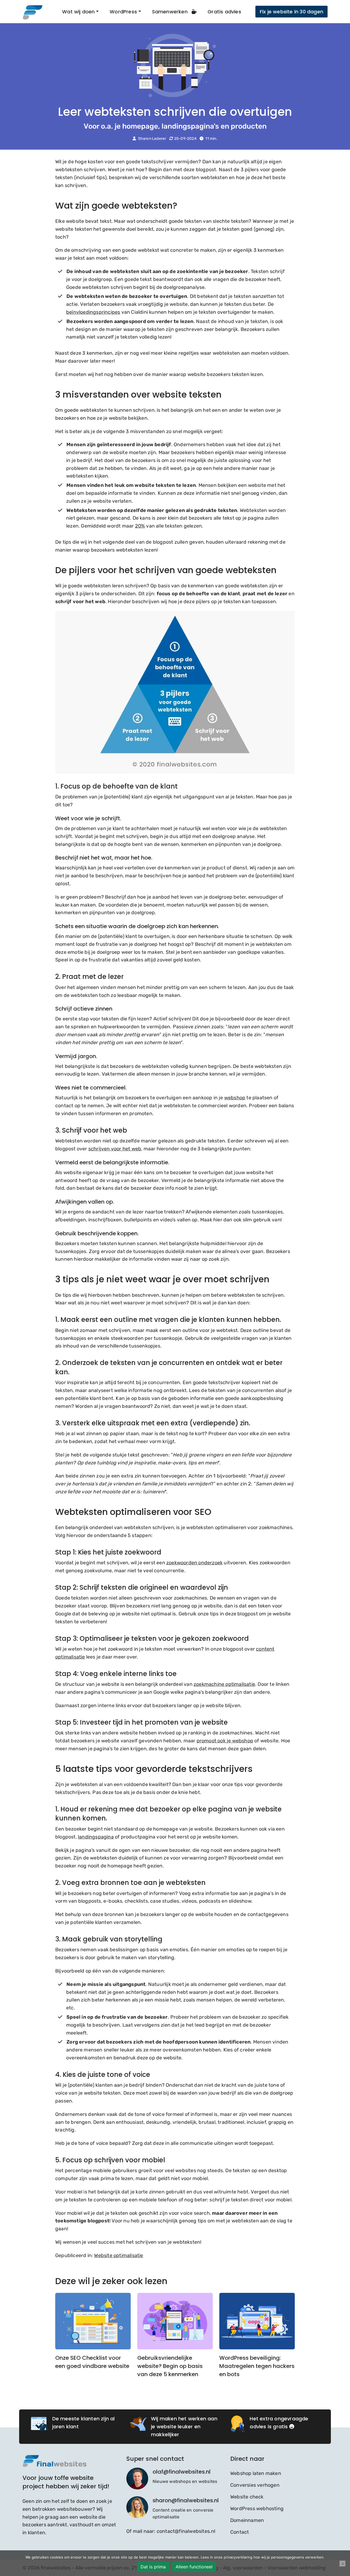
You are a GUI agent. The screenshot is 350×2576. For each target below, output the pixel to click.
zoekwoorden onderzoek (194, 1563)
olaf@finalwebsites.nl (182, 2472)
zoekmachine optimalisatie (224, 1684)
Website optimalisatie (119, 2255)
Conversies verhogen (255, 2485)
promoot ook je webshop (225, 1741)
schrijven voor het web (115, 1149)
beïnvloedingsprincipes (93, 312)
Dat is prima (153, 2567)
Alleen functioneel (194, 2567)
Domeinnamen (247, 2520)
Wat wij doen (78, 12)
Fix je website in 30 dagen (291, 12)
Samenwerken (170, 12)
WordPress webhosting (257, 2509)
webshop (235, 1098)
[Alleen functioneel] (343, 2564)
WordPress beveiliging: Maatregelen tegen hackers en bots (257, 2366)
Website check (247, 2497)
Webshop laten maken (256, 2473)
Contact (240, 2532)
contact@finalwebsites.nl (186, 2531)
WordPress (123, 12)
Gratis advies (224, 12)
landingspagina (96, 1837)
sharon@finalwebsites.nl (186, 2500)
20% (140, 526)
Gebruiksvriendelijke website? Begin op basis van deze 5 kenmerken (170, 2366)
